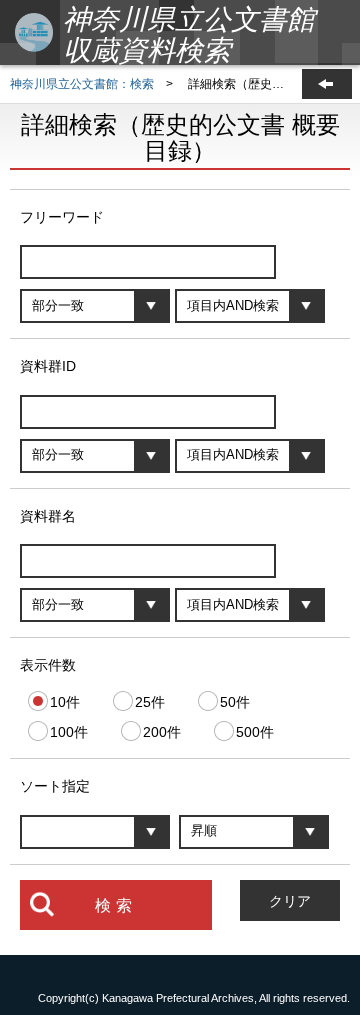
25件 (150, 702)
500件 (255, 732)
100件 (69, 732)
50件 (235, 702)
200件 (162, 732)
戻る (327, 84)
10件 (65, 702)
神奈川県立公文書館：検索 (82, 84)
